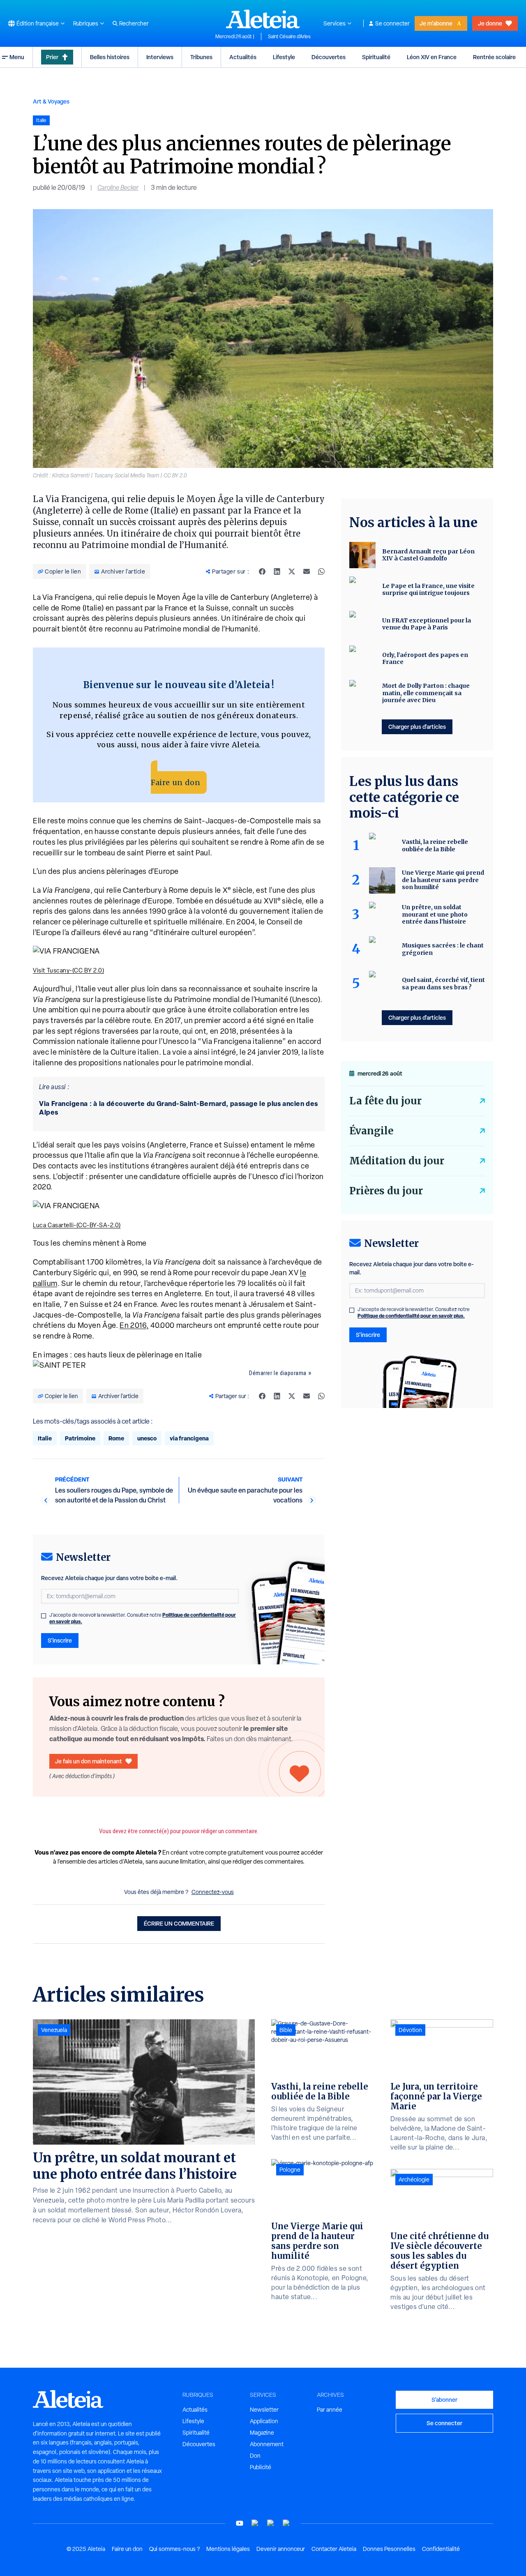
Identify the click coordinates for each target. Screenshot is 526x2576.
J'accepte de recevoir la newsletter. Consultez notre (143, 1618)
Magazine (262, 2433)
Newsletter (264, 2410)
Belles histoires (110, 57)
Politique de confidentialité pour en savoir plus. (411, 1316)
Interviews (160, 57)
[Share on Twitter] (292, 571)
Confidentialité (441, 2549)
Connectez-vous (213, 1892)
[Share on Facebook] (262, 571)
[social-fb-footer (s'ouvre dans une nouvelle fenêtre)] (255, 2523)
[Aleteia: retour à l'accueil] (263, 19)
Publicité (261, 2467)
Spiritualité (376, 57)
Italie (45, 1438)
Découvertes (329, 57)
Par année (330, 2410)
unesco (147, 1438)
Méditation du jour (397, 1161)
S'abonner (444, 2400)
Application (264, 2421)
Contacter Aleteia (334, 2549)
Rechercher (134, 23)
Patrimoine (80, 1438)
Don (255, 2456)
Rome (116, 1438)
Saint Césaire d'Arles (289, 37)
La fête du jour (385, 1101)
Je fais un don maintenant (89, 1761)
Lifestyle (284, 57)
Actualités (243, 57)
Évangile (371, 1131)
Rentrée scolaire (494, 57)
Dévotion (410, 2030)
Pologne (290, 2170)
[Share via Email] (307, 571)
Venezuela (54, 2030)
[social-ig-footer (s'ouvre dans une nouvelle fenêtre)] (286, 2523)
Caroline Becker (118, 188)
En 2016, (134, 1325)
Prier (52, 57)
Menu (17, 57)
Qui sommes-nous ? (174, 2549)
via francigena (189, 1438)
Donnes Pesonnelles (389, 2549)
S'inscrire (60, 1640)
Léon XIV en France (432, 57)
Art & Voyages (51, 101)
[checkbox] (44, 1616)
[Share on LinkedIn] (277, 571)
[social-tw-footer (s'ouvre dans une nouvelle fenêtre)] (271, 2523)
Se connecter (392, 23)
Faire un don (175, 782)
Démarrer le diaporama (278, 1373)
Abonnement (267, 2444)
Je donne (490, 23)
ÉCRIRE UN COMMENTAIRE (179, 1923)
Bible (286, 2030)
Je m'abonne (436, 23)
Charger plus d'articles (417, 727)
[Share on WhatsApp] (321, 571)
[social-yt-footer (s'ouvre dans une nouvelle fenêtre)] (240, 2523)
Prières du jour (386, 1191)
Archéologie (414, 2180)
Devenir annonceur (281, 2549)
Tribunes (201, 57)
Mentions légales (228, 2549)
